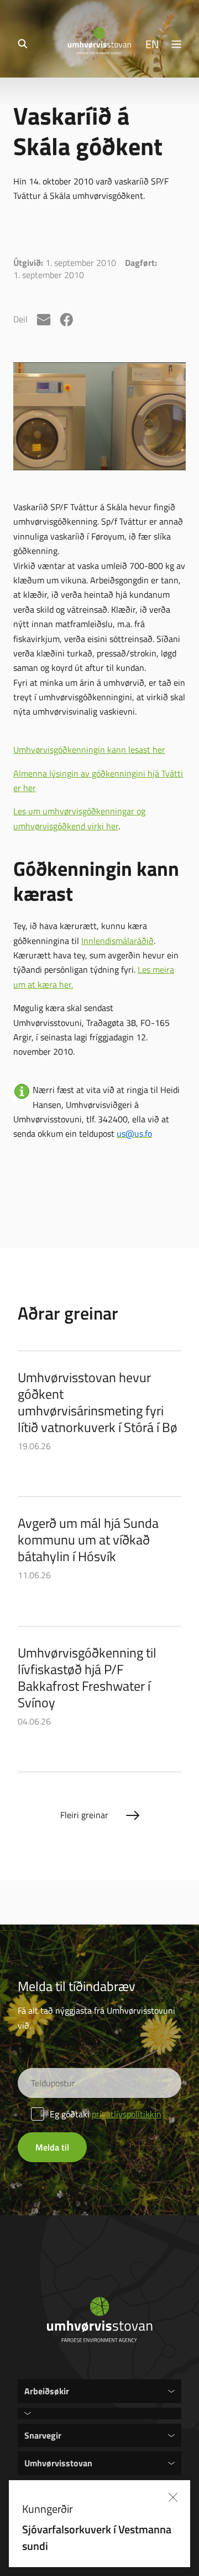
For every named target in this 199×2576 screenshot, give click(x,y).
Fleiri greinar (84, 1815)
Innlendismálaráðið (117, 941)
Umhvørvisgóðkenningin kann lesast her (89, 750)
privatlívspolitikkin (127, 2114)
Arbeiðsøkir (47, 2391)
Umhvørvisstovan (58, 2463)
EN (152, 44)
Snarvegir (43, 2435)
